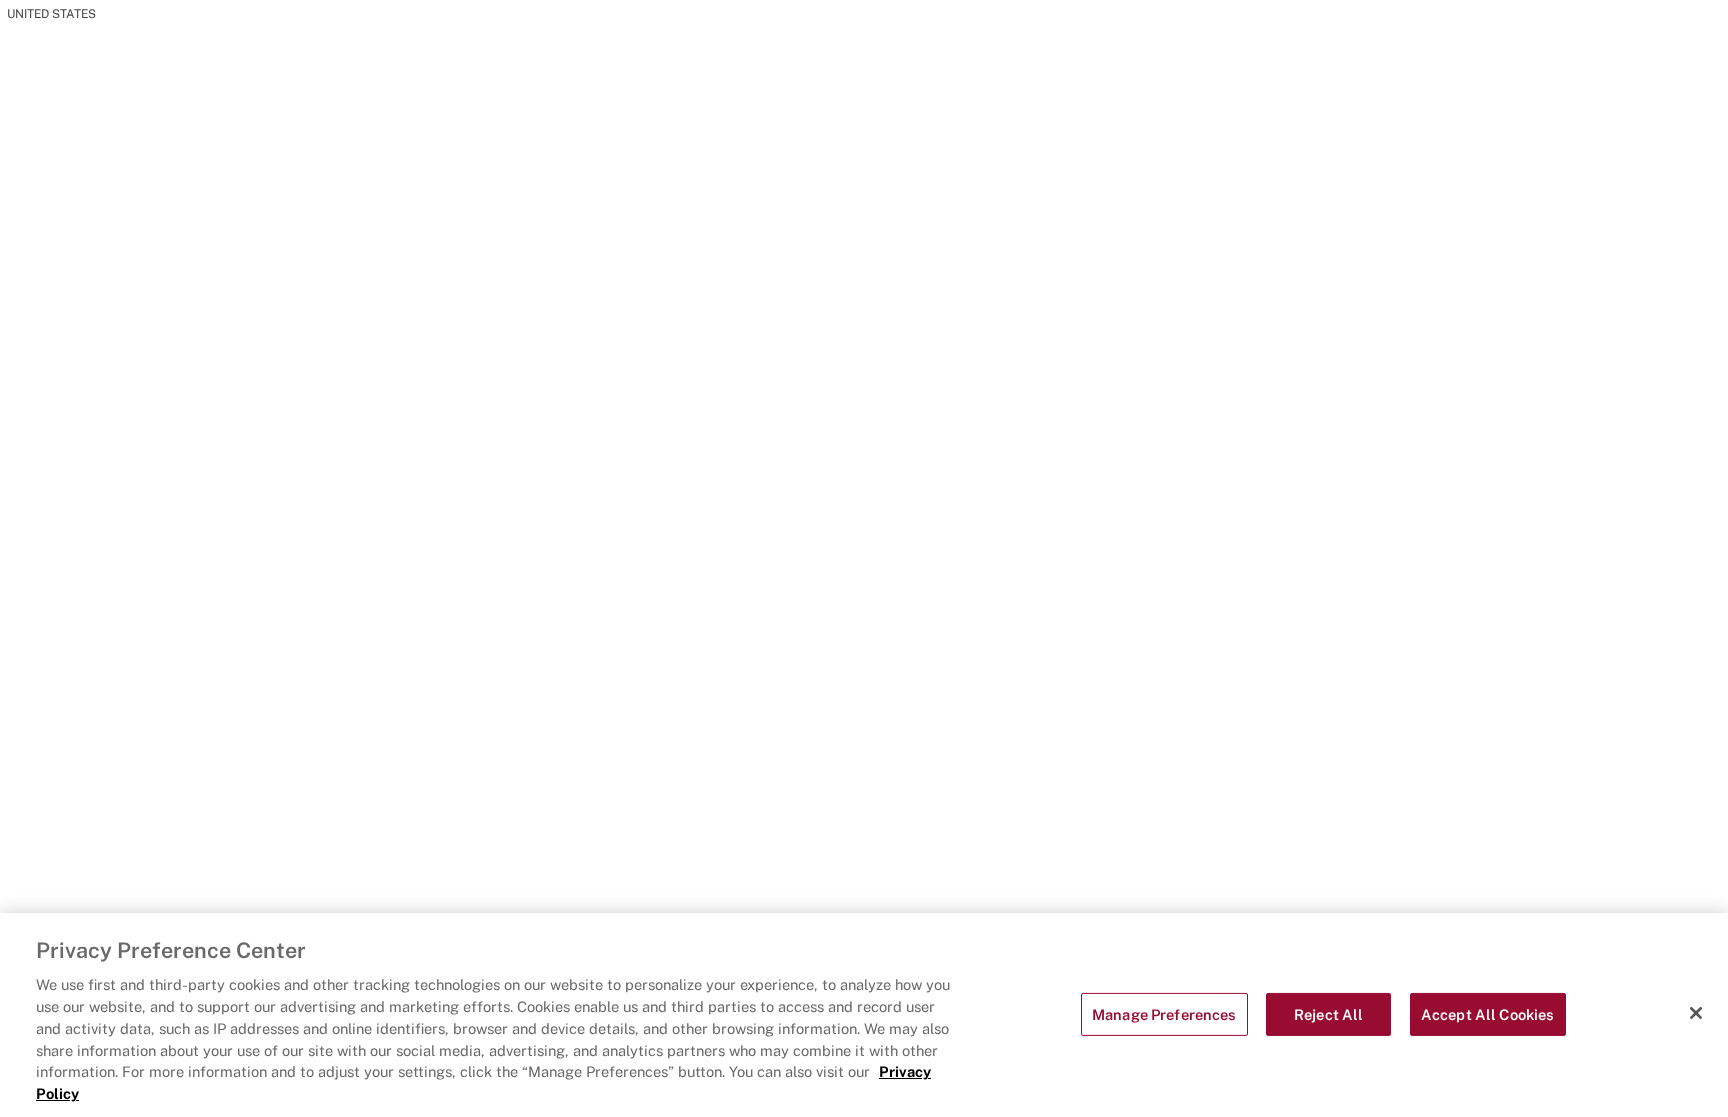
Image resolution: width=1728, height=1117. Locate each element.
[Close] (1696, 1013)
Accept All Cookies (1488, 1014)
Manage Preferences (1164, 1014)
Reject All (1328, 1014)
